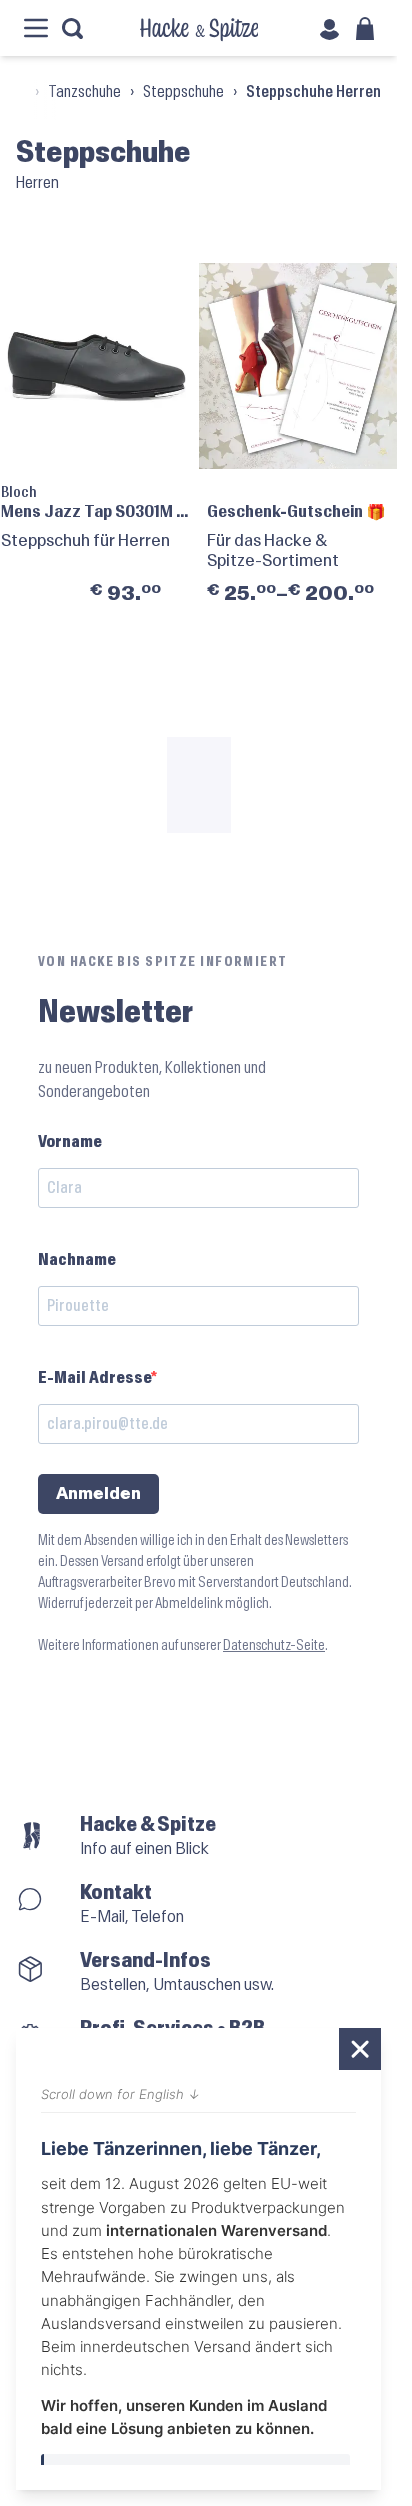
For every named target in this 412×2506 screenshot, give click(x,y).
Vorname (70, 1141)
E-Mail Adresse (94, 1377)
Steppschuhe (183, 91)
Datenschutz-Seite (274, 1645)
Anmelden (98, 1493)
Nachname (77, 1259)
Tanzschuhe (84, 91)
